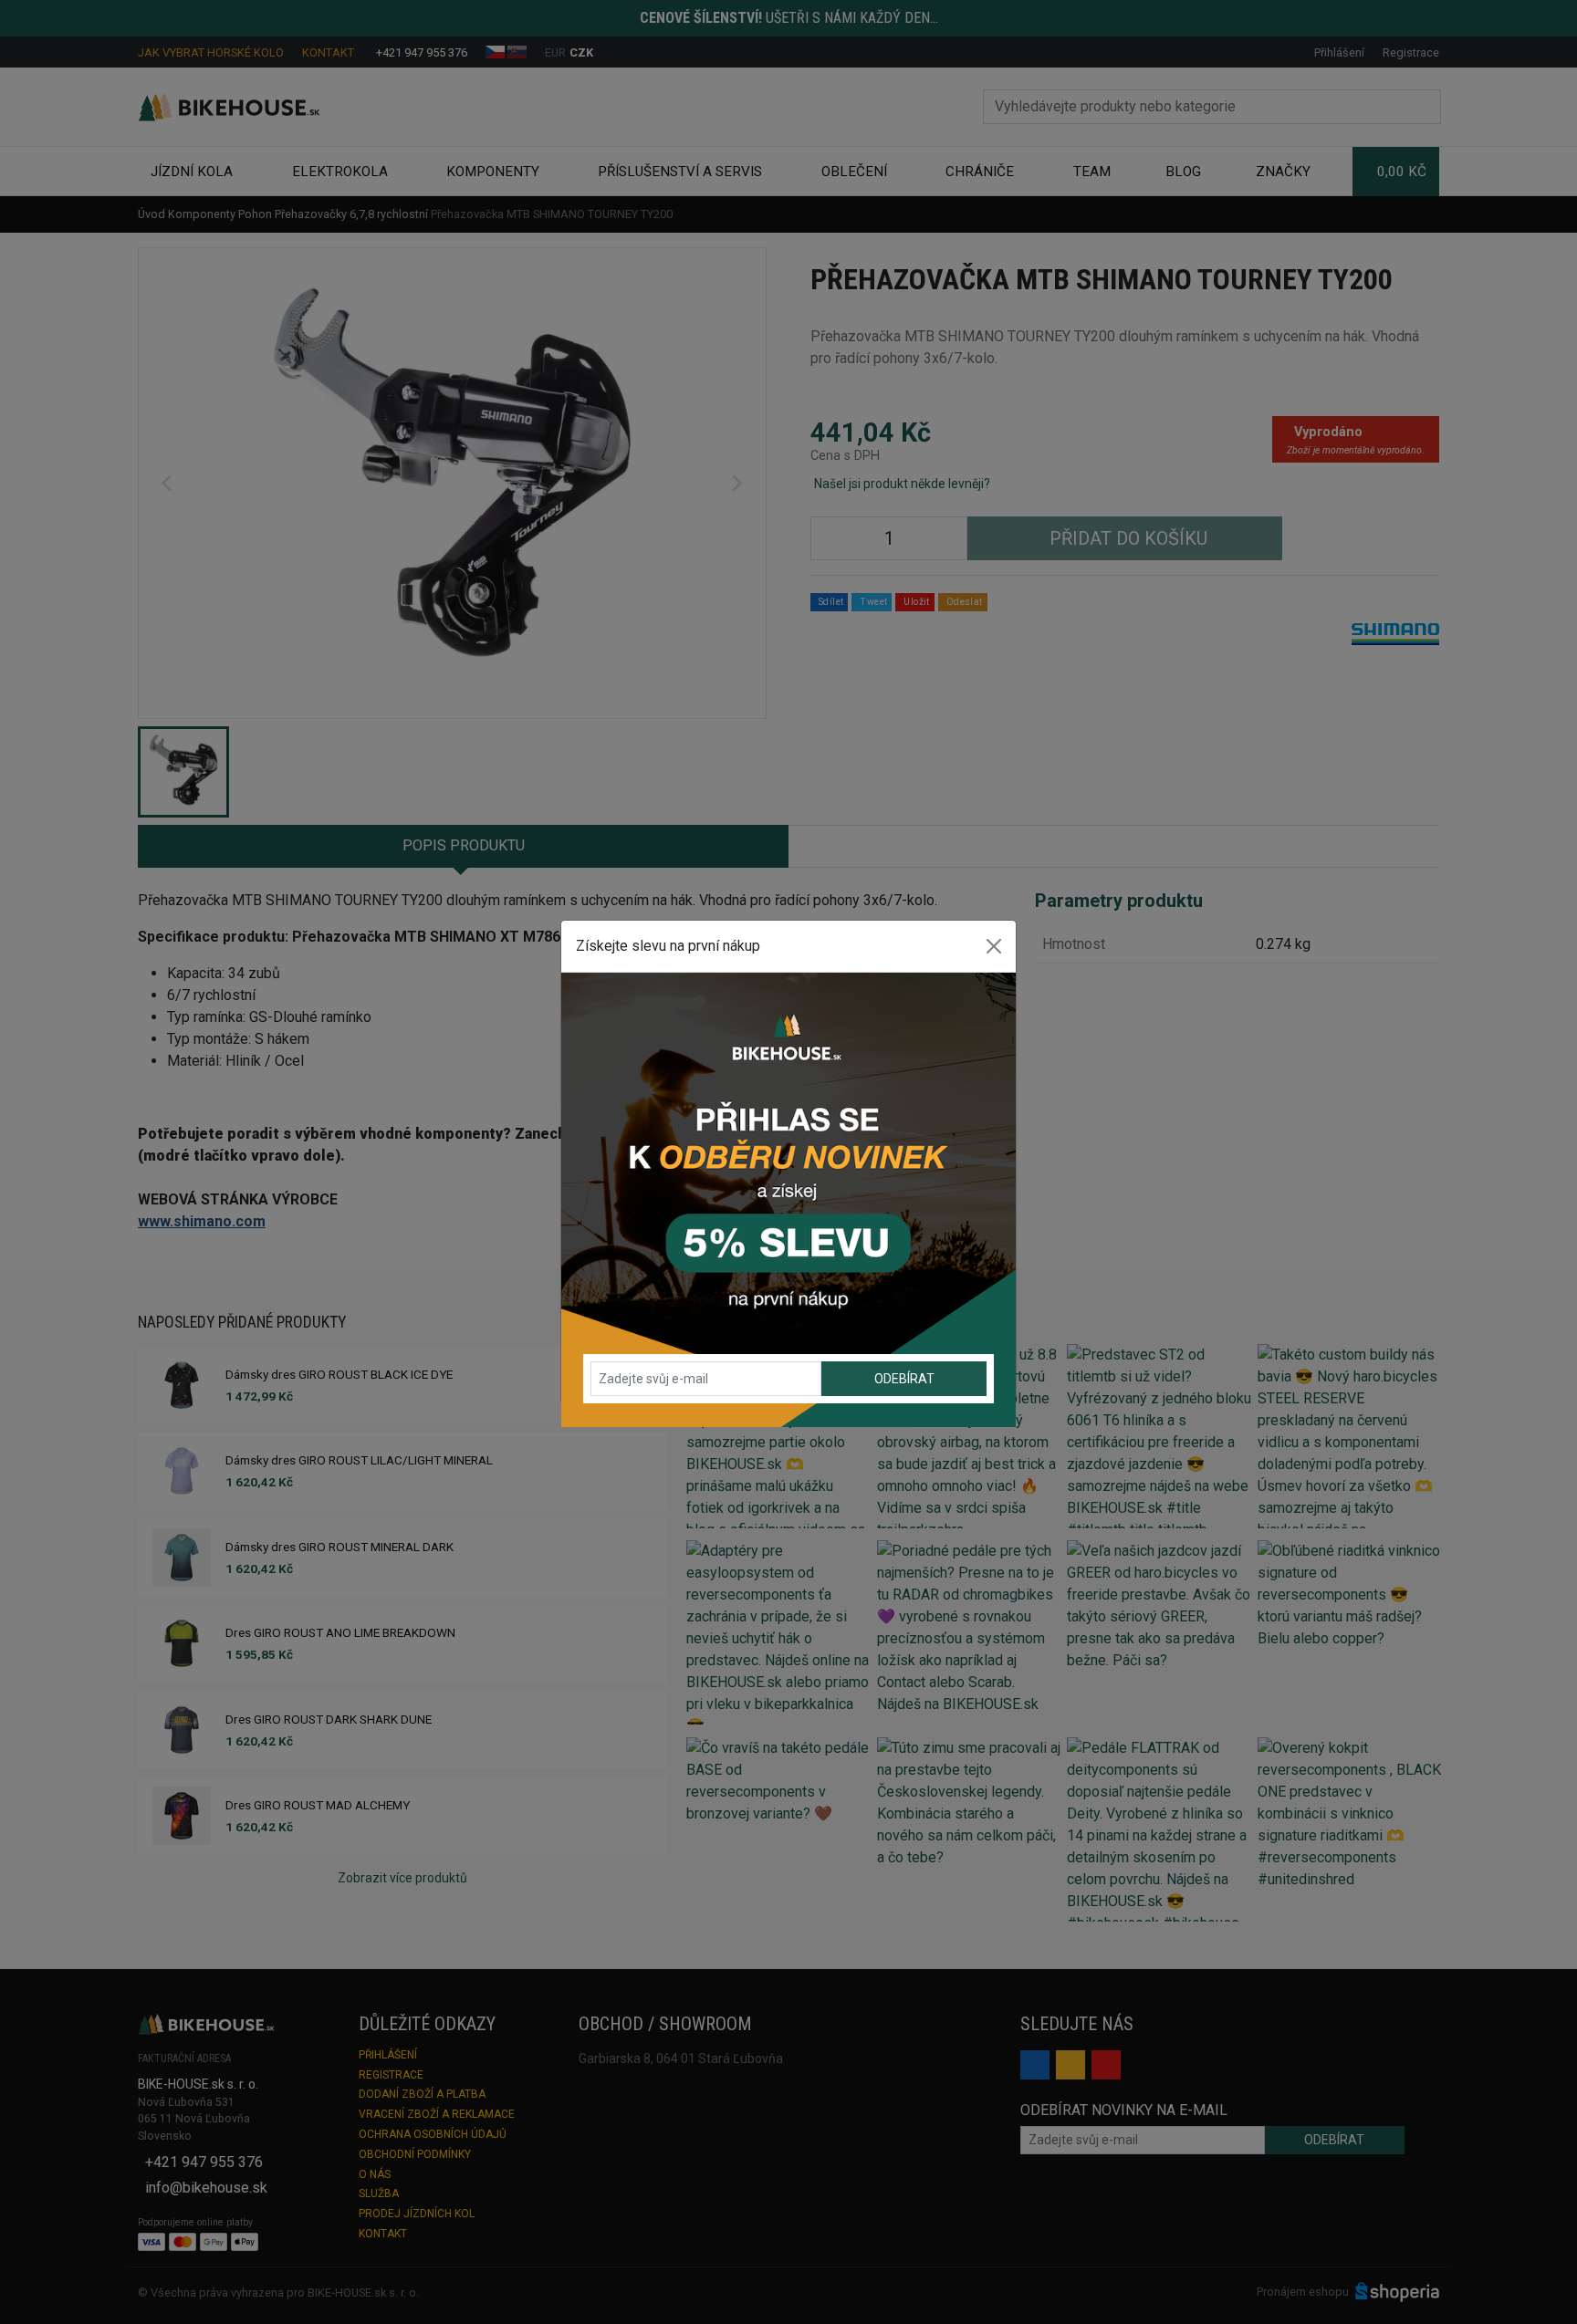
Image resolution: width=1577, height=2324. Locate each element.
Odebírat (904, 1379)
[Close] (994, 946)
